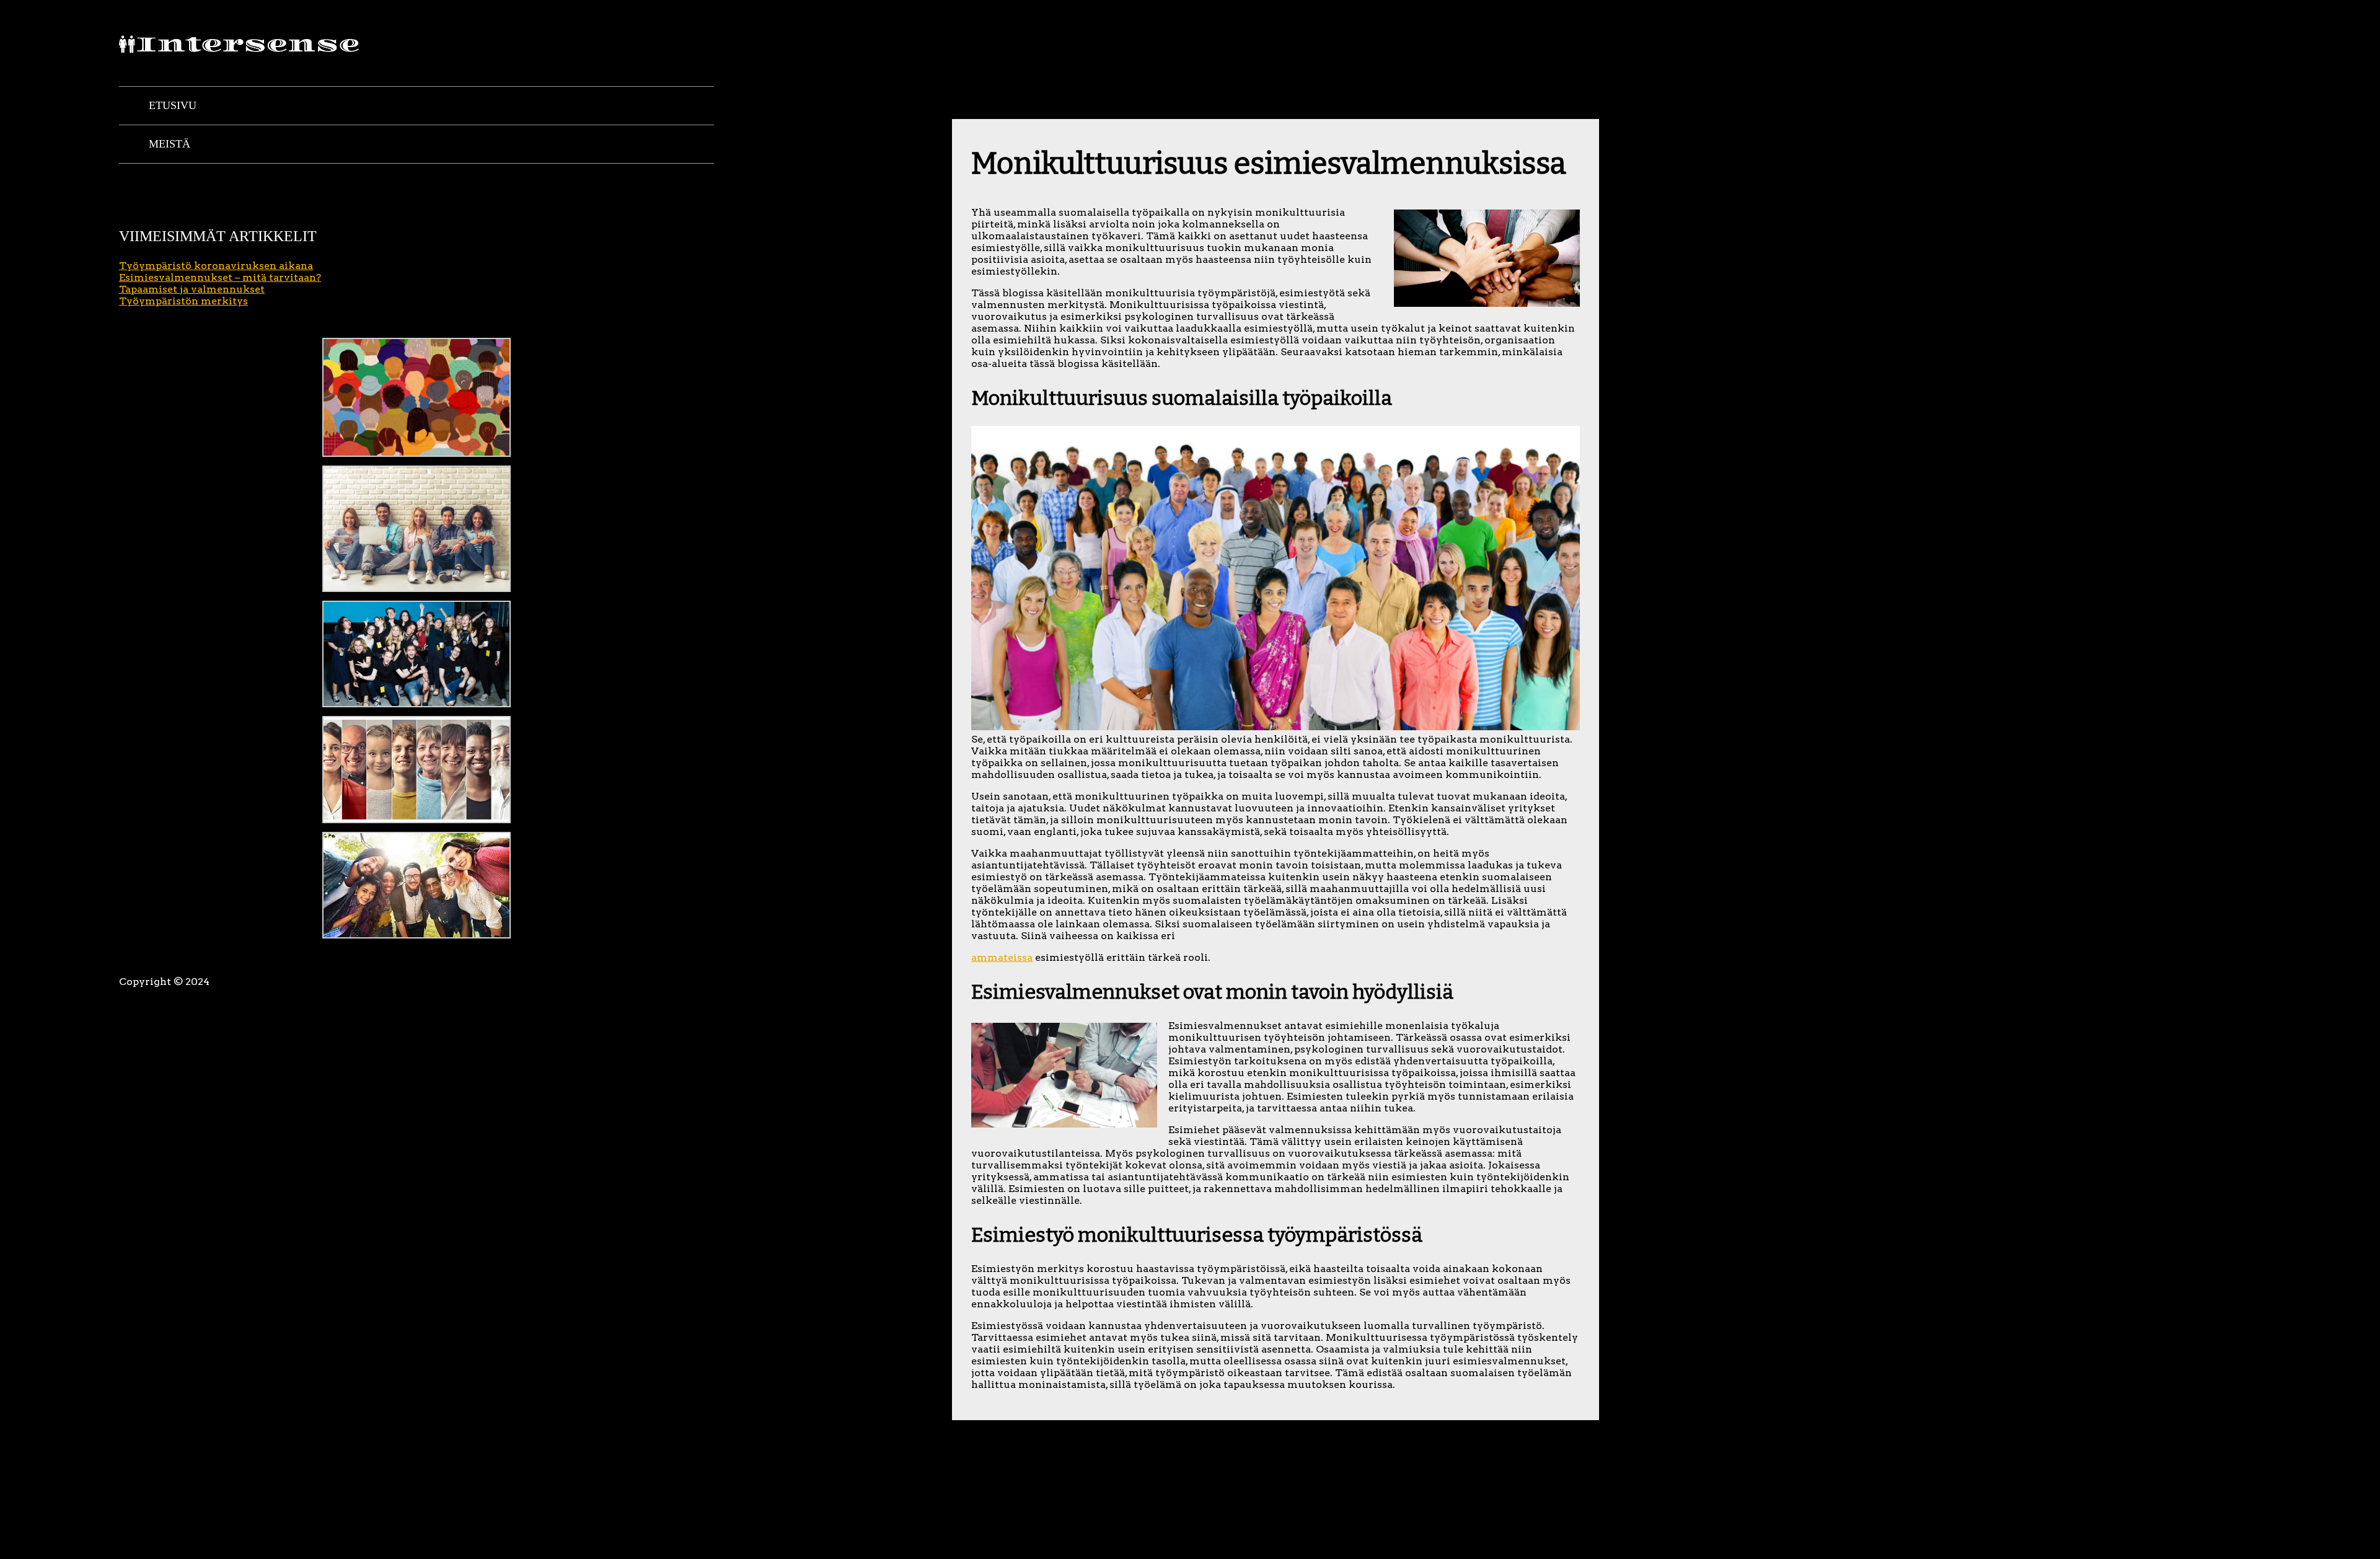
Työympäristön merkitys (183, 301)
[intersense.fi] (243, 48)
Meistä (170, 144)
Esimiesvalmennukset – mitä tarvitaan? (220, 277)
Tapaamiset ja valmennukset (192, 289)
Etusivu (173, 105)
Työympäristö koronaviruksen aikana (216, 266)
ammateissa (1002, 957)
